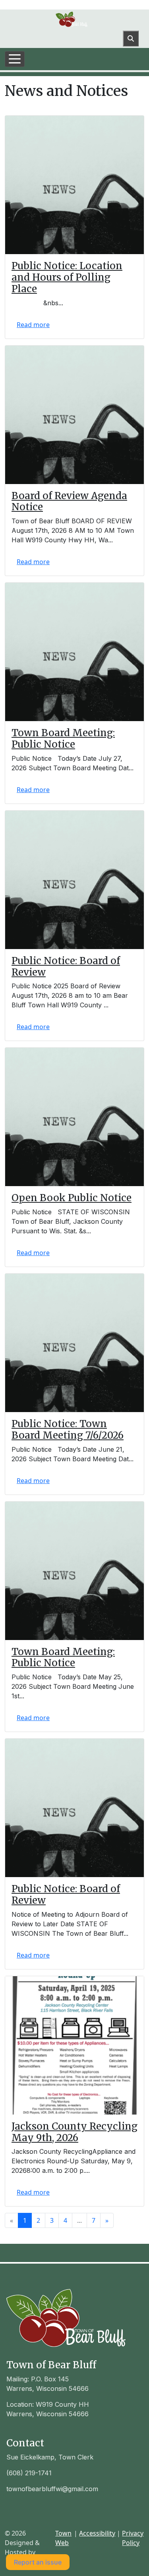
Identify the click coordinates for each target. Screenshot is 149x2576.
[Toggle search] (131, 38)
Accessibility (97, 2533)
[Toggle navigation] (15, 59)
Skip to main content (31, 5)
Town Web (63, 2538)
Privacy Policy (133, 2538)
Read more (33, 325)
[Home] (72, 19)
